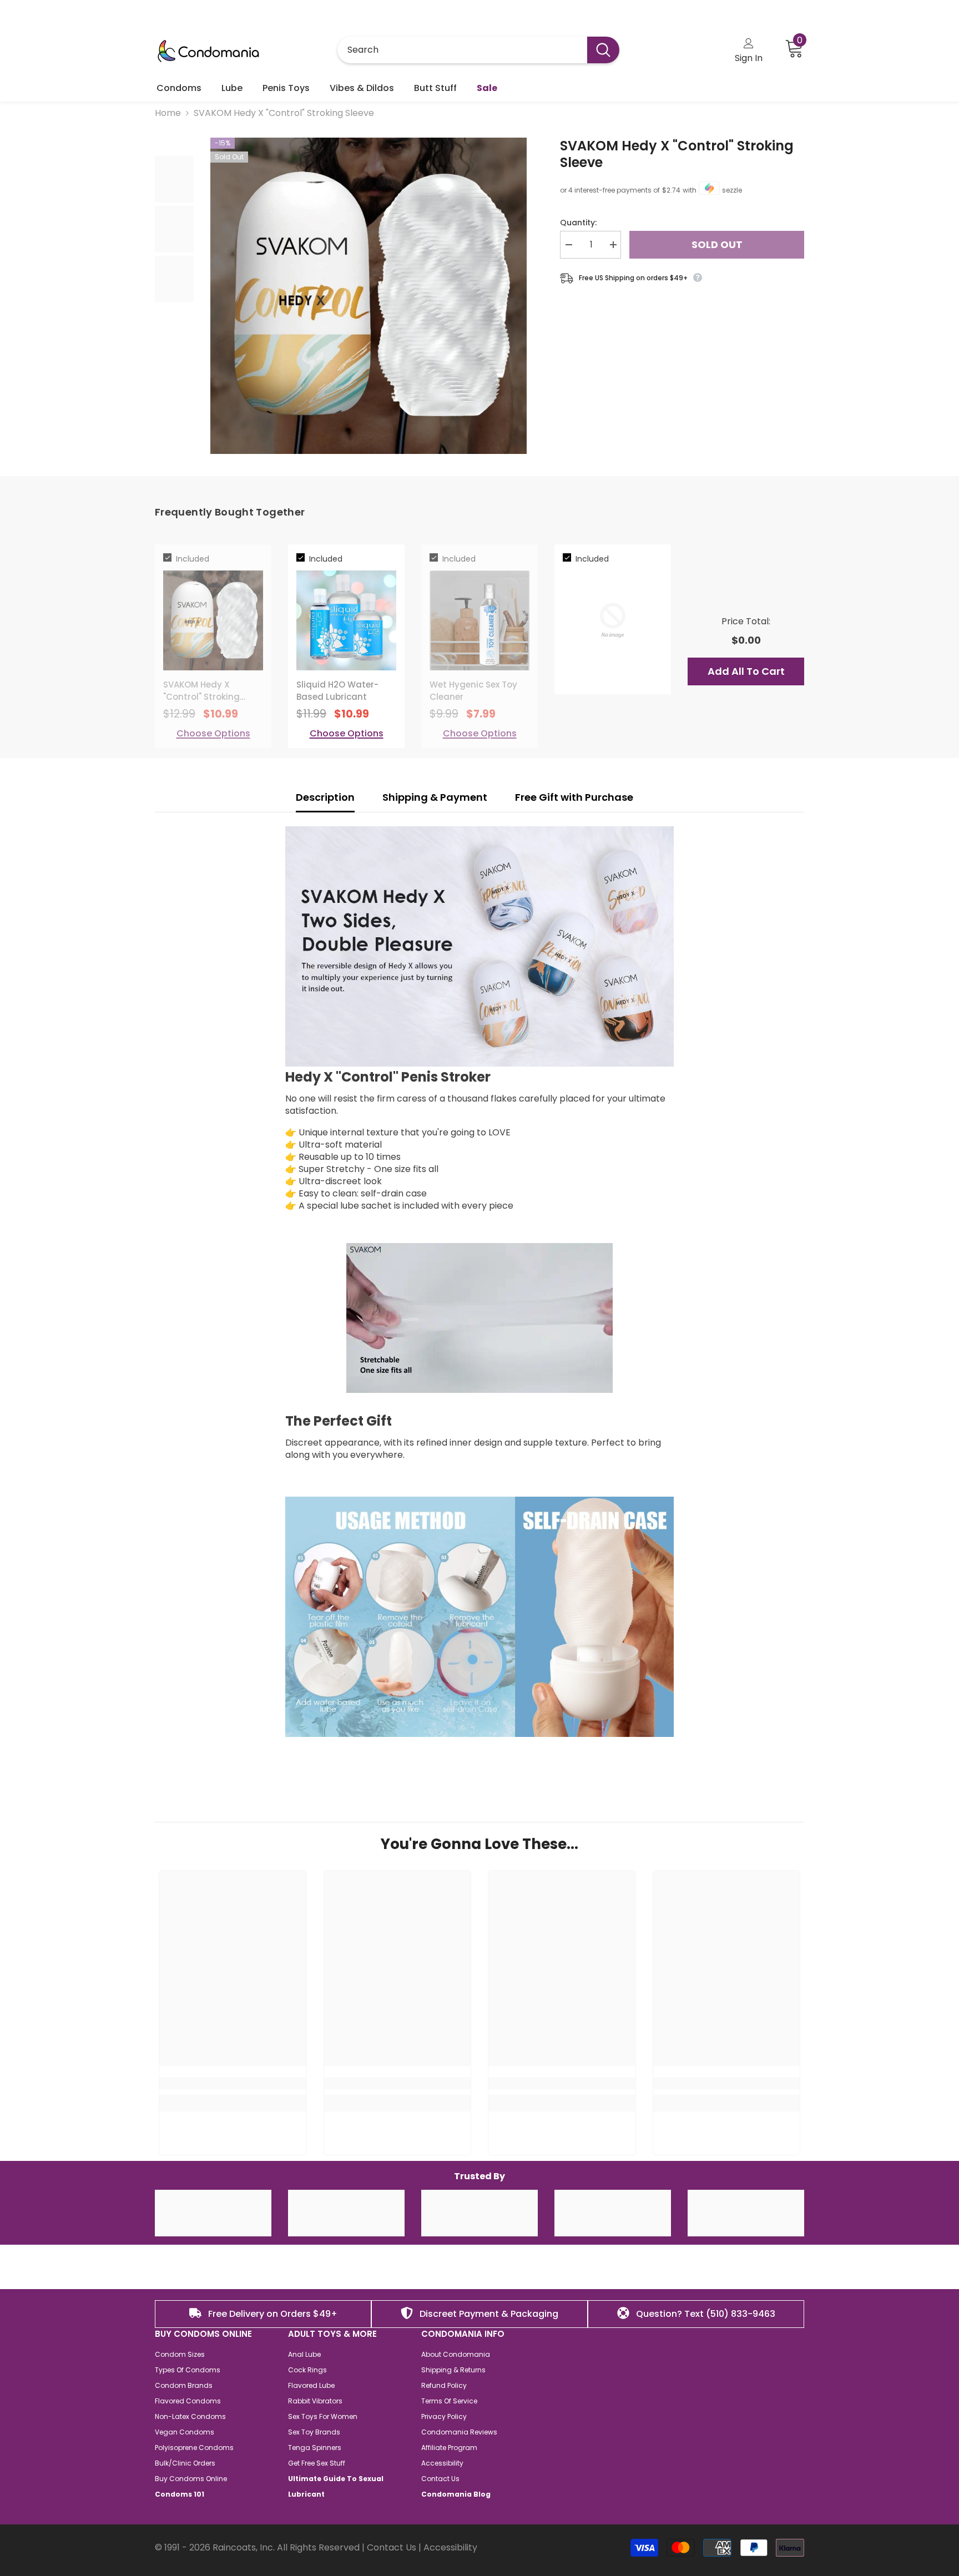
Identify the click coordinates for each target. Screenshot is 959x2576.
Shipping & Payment (435, 797)
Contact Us (392, 2547)
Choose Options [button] (213, 734)
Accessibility (450, 2547)
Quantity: (578, 223)
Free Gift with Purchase (575, 797)
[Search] (478, 50)
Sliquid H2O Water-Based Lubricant (337, 691)
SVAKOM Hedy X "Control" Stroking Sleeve (677, 154)
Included (193, 559)
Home (168, 113)
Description (325, 797)
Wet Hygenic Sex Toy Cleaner (473, 691)
